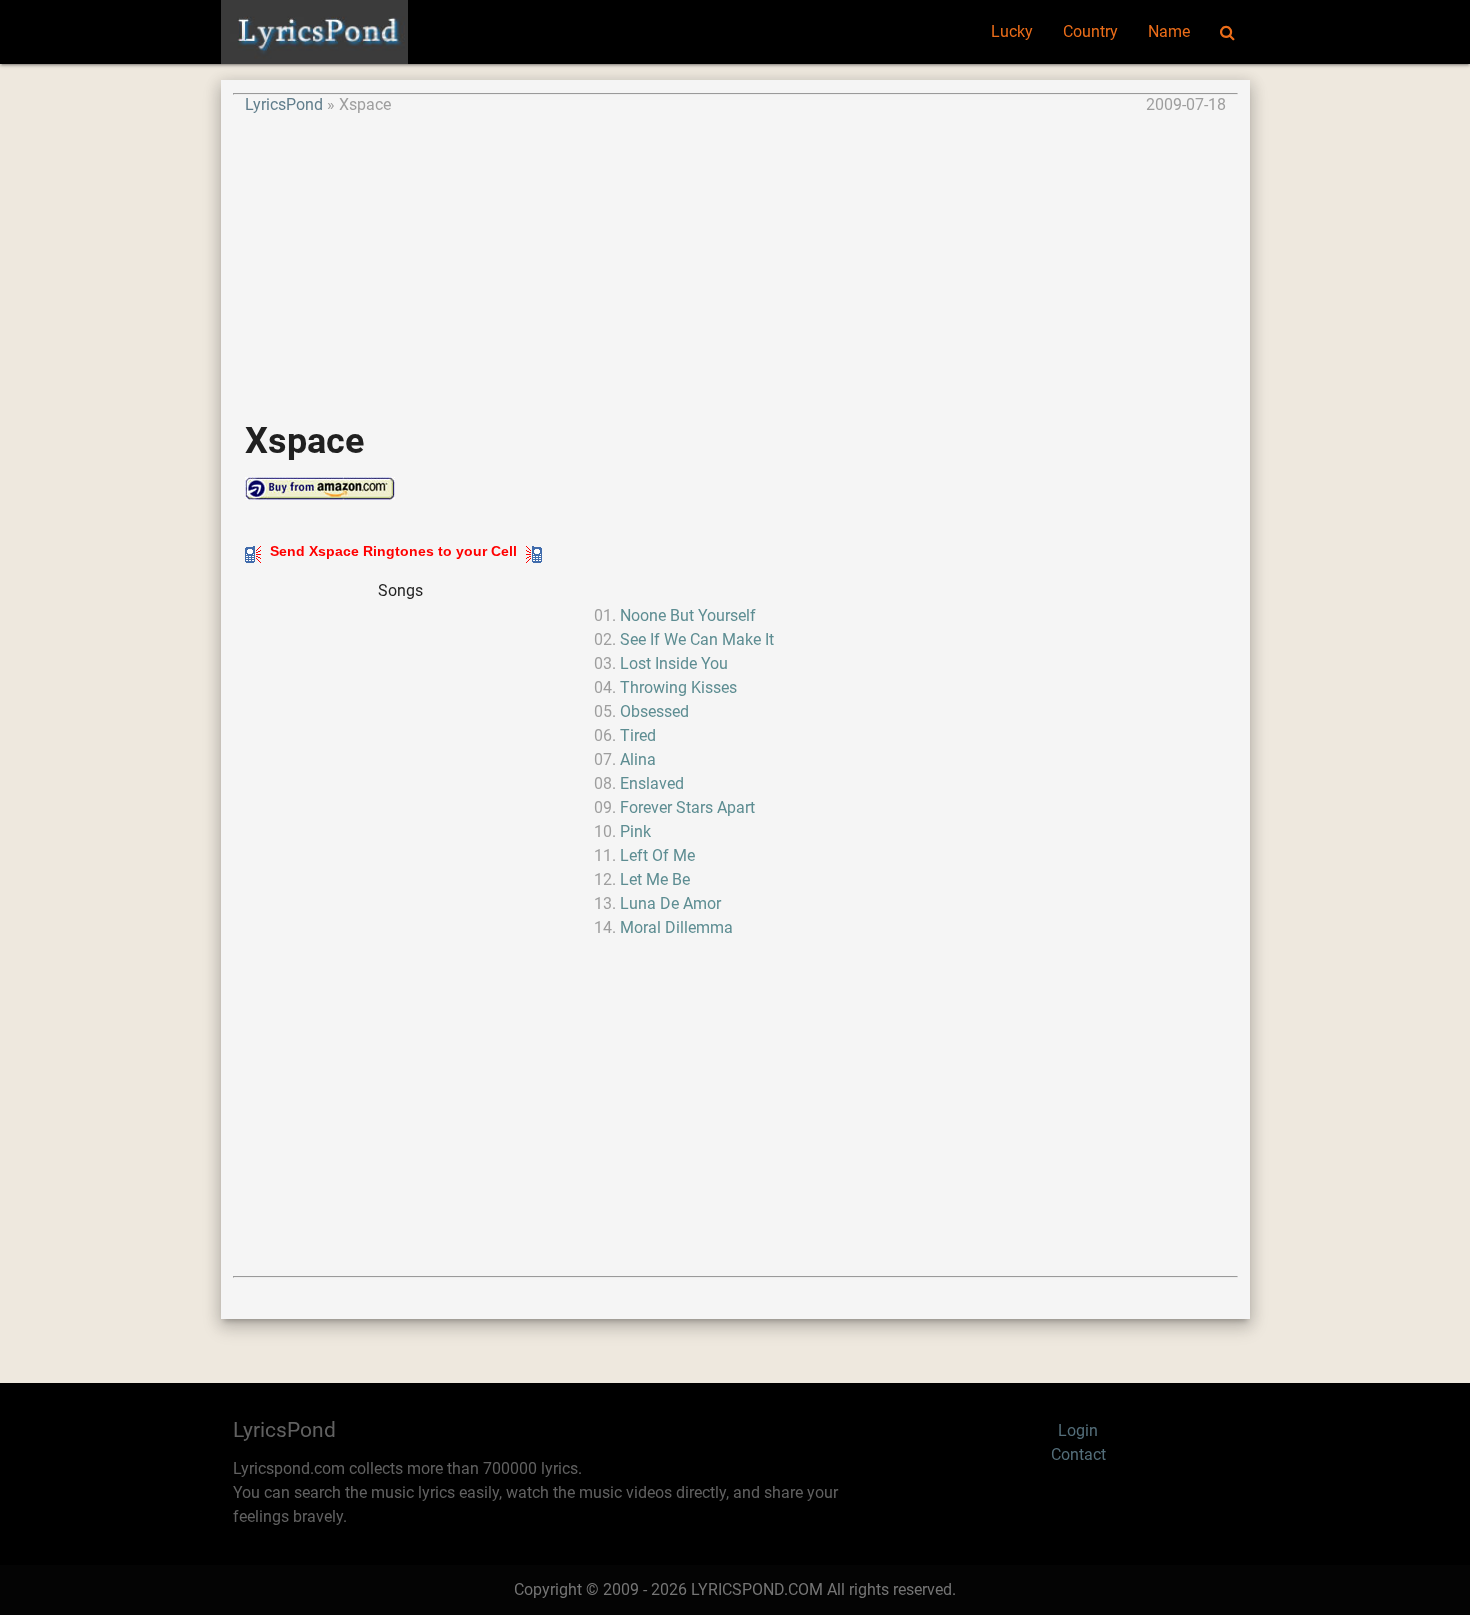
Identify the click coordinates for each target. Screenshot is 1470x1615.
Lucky (1012, 31)
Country (1090, 31)
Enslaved (652, 783)
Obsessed (654, 711)
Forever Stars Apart (687, 807)
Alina (638, 759)
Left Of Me (657, 855)
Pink (635, 831)
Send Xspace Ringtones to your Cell (393, 551)
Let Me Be (655, 879)
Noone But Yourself (688, 615)
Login (1078, 1430)
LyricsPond (284, 104)
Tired (638, 735)
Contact (1078, 1454)
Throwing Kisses (678, 687)
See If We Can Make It (697, 639)
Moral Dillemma (676, 927)
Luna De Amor (670, 903)
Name (1169, 31)
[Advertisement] (735, 257)
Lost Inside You (674, 663)
